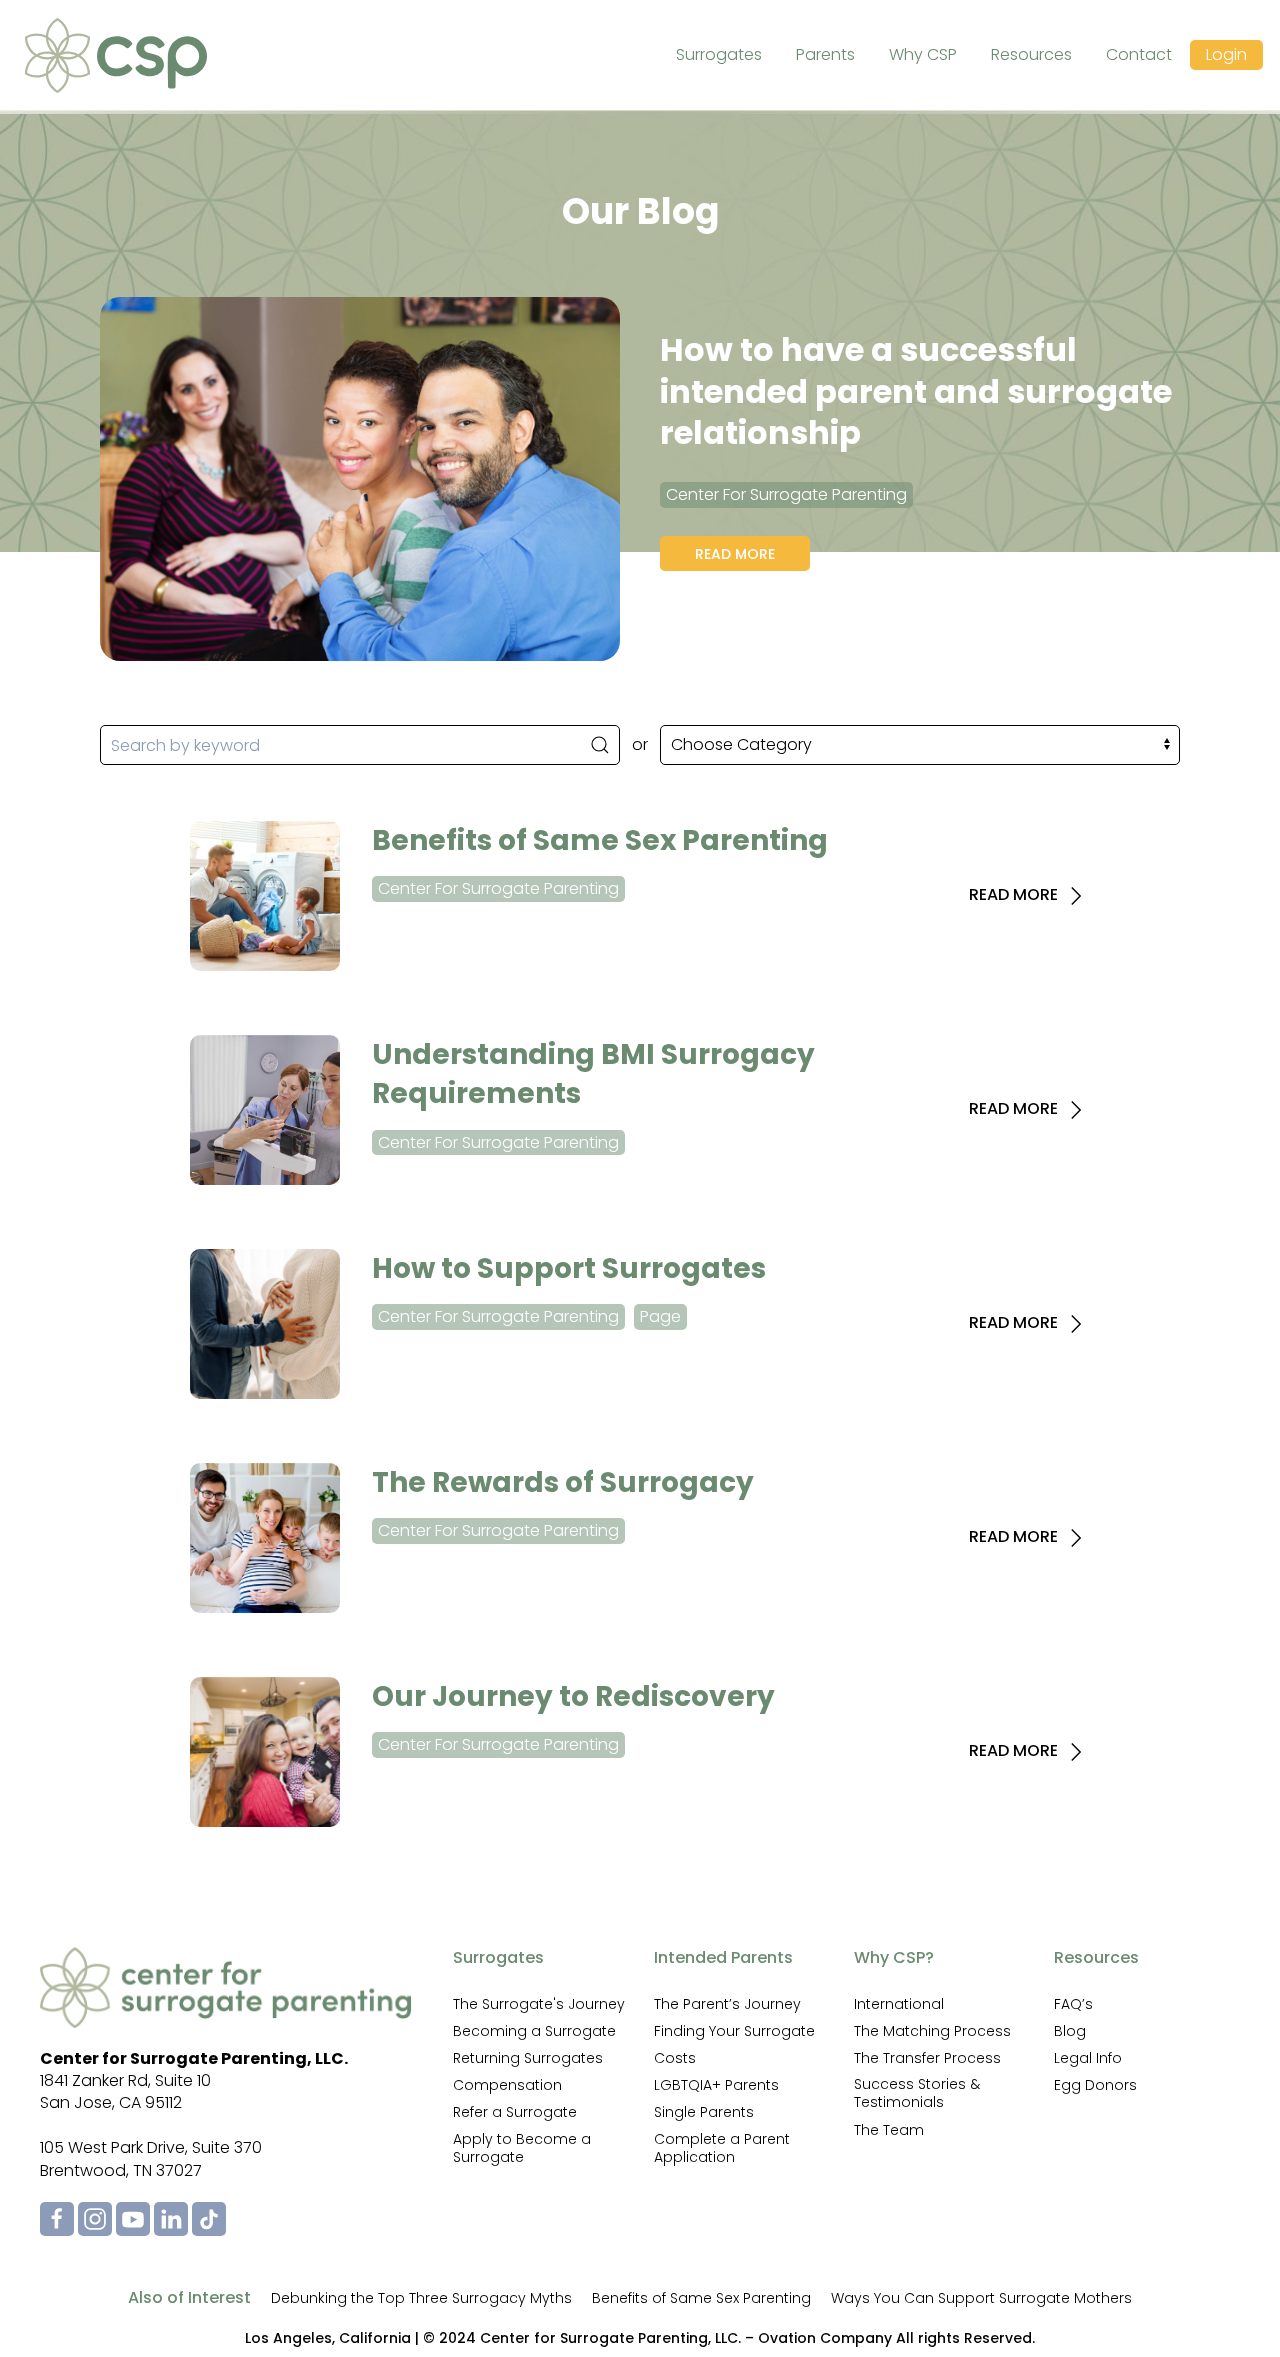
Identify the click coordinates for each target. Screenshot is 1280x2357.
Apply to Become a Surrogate (522, 2148)
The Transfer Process (927, 2058)
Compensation (507, 2085)
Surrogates (719, 54)
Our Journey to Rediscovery (573, 1696)
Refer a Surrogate (515, 2112)
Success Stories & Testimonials (917, 2093)
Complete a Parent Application (722, 2148)
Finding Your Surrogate (734, 2031)
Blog (1070, 2031)
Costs (675, 2058)
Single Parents (704, 2112)
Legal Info (1088, 2058)
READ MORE (1015, 895)
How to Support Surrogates (569, 1268)
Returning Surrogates (528, 2058)
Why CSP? (894, 1957)
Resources (1031, 54)
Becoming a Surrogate (534, 2031)
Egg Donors (1095, 2085)
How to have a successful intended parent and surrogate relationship (916, 391)
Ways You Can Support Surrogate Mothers (981, 2298)
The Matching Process (932, 2031)
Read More (735, 554)
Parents (825, 54)
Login (1226, 54)
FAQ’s (1073, 2004)
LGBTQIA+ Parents (716, 2085)
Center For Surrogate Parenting (786, 494)
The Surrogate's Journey (539, 2004)
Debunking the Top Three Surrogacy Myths (421, 2298)
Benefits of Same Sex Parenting (600, 840)
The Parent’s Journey (727, 2004)
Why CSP (923, 54)
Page (660, 1316)
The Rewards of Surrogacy (563, 1482)
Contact (1139, 54)
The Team (889, 2130)
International (899, 2004)
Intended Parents (723, 1957)
